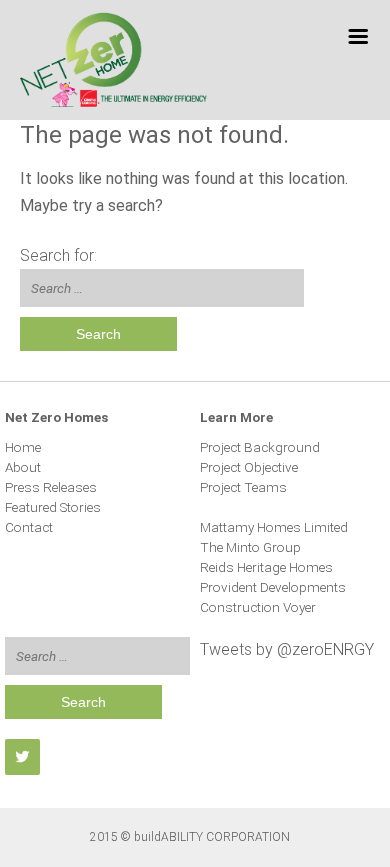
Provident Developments (273, 587)
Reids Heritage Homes (266, 567)
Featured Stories (53, 507)
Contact (29, 527)
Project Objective (249, 467)
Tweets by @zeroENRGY (287, 649)
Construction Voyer (258, 607)
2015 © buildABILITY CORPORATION (190, 837)
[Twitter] (22, 756)
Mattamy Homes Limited (274, 527)
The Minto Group (250, 547)
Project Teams (243, 487)
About (23, 467)
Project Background (260, 447)
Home (23, 447)
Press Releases (51, 487)
